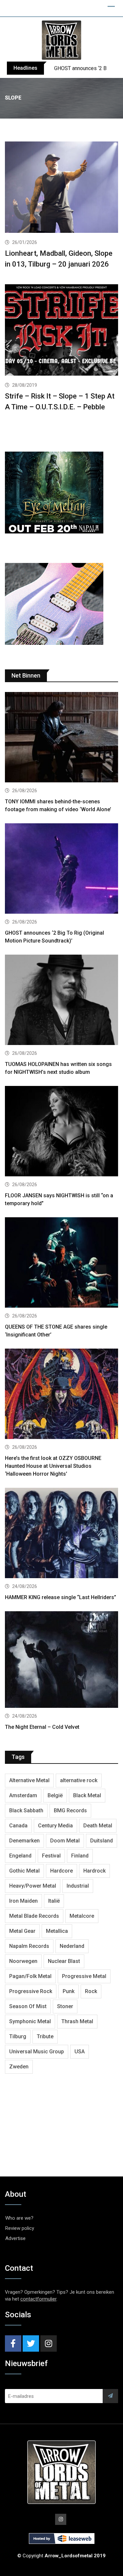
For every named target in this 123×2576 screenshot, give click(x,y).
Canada (18, 1826)
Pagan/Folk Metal (30, 1976)
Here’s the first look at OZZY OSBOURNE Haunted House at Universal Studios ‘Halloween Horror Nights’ (53, 1466)
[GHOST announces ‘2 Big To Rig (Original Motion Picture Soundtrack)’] (61, 869)
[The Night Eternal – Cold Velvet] (61, 1661)
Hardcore (61, 1871)
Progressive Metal (84, 1976)
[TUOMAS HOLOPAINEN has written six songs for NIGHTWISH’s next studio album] (61, 1001)
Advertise (15, 2238)
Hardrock (94, 1871)
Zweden (19, 2067)
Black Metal (87, 1795)
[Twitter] (31, 2343)
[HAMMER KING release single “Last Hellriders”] (61, 1534)
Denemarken (24, 1841)
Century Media (55, 1826)
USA (80, 2052)
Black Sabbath (26, 1811)
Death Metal (98, 1826)
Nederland (72, 1946)
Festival (51, 1856)
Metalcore (82, 1916)
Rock (91, 1991)
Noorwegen (23, 1961)
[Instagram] (49, 2343)
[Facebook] (13, 2343)
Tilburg (18, 2036)
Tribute (45, 2036)
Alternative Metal (29, 1780)
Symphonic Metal (30, 2021)
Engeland (20, 1856)
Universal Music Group (37, 2052)
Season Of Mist (28, 2006)
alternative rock (79, 1780)
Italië (54, 1901)
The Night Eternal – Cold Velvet (42, 1727)
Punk (69, 1991)
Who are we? (19, 2218)
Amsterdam (23, 1795)
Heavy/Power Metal (33, 1886)
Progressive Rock (31, 1991)
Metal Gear (22, 1931)
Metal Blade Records (34, 1916)
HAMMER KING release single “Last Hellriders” (61, 1597)
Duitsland (102, 1841)
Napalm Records (29, 1946)
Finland (80, 1856)
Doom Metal (65, 1841)
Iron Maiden (23, 1901)
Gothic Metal (24, 1871)
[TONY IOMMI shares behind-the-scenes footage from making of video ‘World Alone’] (61, 738)
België (55, 1795)
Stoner (65, 2006)
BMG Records (70, 1811)
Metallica (57, 1931)
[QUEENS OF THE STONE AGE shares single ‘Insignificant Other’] (61, 1263)
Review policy (20, 2228)
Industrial (78, 1886)
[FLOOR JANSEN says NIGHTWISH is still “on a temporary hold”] (61, 1132)
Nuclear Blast (64, 1961)
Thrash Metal (77, 2021)
